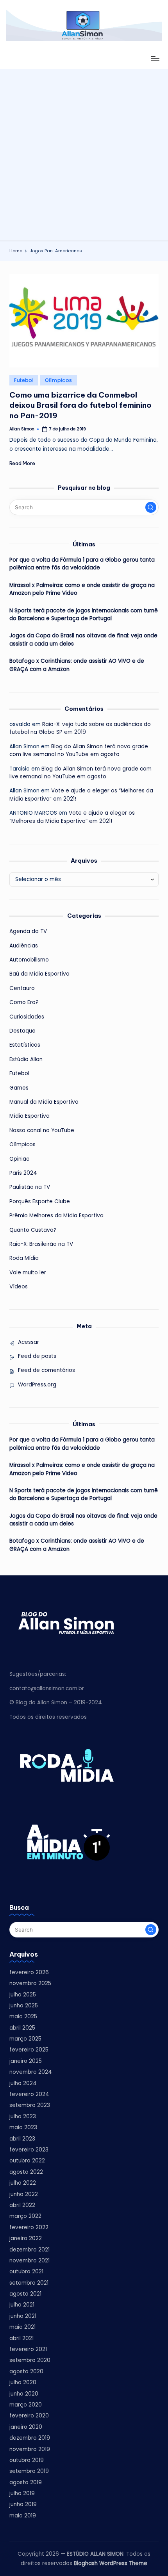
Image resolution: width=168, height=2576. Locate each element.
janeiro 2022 (26, 2238)
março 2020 (26, 2405)
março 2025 (25, 2039)
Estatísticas (25, 1045)
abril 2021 (21, 2338)
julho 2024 (23, 2083)
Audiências (24, 946)
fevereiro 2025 (29, 2050)
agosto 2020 (26, 2372)
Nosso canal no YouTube (42, 1130)
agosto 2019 (26, 2482)
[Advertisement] (84, 153)
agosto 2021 (25, 2294)
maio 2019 (23, 2516)
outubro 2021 (26, 2272)
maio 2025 (23, 2017)
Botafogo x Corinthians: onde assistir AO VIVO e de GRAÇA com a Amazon (77, 665)
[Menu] (155, 58)
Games (19, 1088)
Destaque (22, 1031)
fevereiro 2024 (29, 2094)
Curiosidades (27, 1017)
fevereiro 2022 (29, 2227)
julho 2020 (23, 2382)
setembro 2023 (30, 2105)
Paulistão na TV (30, 1187)
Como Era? (24, 1002)
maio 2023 (23, 2127)
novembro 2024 (31, 2072)
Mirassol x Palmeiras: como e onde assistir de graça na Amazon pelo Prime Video (82, 589)
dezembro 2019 (30, 2438)
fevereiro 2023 (29, 2150)
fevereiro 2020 (29, 2416)
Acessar (29, 1342)
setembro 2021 (29, 2283)
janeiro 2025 (26, 2061)
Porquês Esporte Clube (40, 1201)
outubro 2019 (27, 2460)
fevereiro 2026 (29, 1972)
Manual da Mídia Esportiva (44, 1102)
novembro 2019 (30, 2449)
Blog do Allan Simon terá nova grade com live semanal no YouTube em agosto (79, 750)
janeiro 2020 (26, 2427)
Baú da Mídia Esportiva (39, 974)
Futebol (24, 380)
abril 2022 (22, 2205)
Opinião (20, 1159)
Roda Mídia (24, 1258)
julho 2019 (22, 2493)
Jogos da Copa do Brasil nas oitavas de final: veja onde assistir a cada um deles (83, 640)
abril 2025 (22, 2028)
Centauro (22, 988)
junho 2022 (24, 2194)
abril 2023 (22, 2139)
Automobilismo (29, 960)
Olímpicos (58, 380)
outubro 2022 (27, 2161)
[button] (151, 507)
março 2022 (25, 2216)
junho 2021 (23, 2316)
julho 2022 (23, 2183)
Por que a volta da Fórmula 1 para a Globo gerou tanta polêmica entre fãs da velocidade (82, 564)
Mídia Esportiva (29, 1116)
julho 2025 (23, 1995)
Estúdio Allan (26, 1059)
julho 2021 (22, 2305)
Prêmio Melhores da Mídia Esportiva (56, 1216)
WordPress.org (37, 1385)
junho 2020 (24, 2394)
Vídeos (19, 1287)
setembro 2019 (29, 2471)
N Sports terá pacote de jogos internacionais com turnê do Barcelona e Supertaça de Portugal (84, 615)
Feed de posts (37, 1356)
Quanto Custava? (33, 1230)
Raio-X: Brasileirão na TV (41, 1244)
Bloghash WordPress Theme (111, 2563)
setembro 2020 (30, 2360)
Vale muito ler (28, 1273)
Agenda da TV (28, 931)
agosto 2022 (26, 2172)
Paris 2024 (23, 1173)
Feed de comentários (46, 1370)
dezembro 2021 (29, 2250)
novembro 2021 (29, 2261)
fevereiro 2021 (28, 2349)
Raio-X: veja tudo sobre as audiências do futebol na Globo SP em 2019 (80, 728)
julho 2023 (23, 2117)
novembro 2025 (30, 1983)
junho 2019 (23, 2504)
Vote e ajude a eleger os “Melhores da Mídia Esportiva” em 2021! (72, 817)
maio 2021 (22, 2327)
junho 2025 (24, 2006)
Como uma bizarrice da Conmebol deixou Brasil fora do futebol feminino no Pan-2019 (80, 405)
